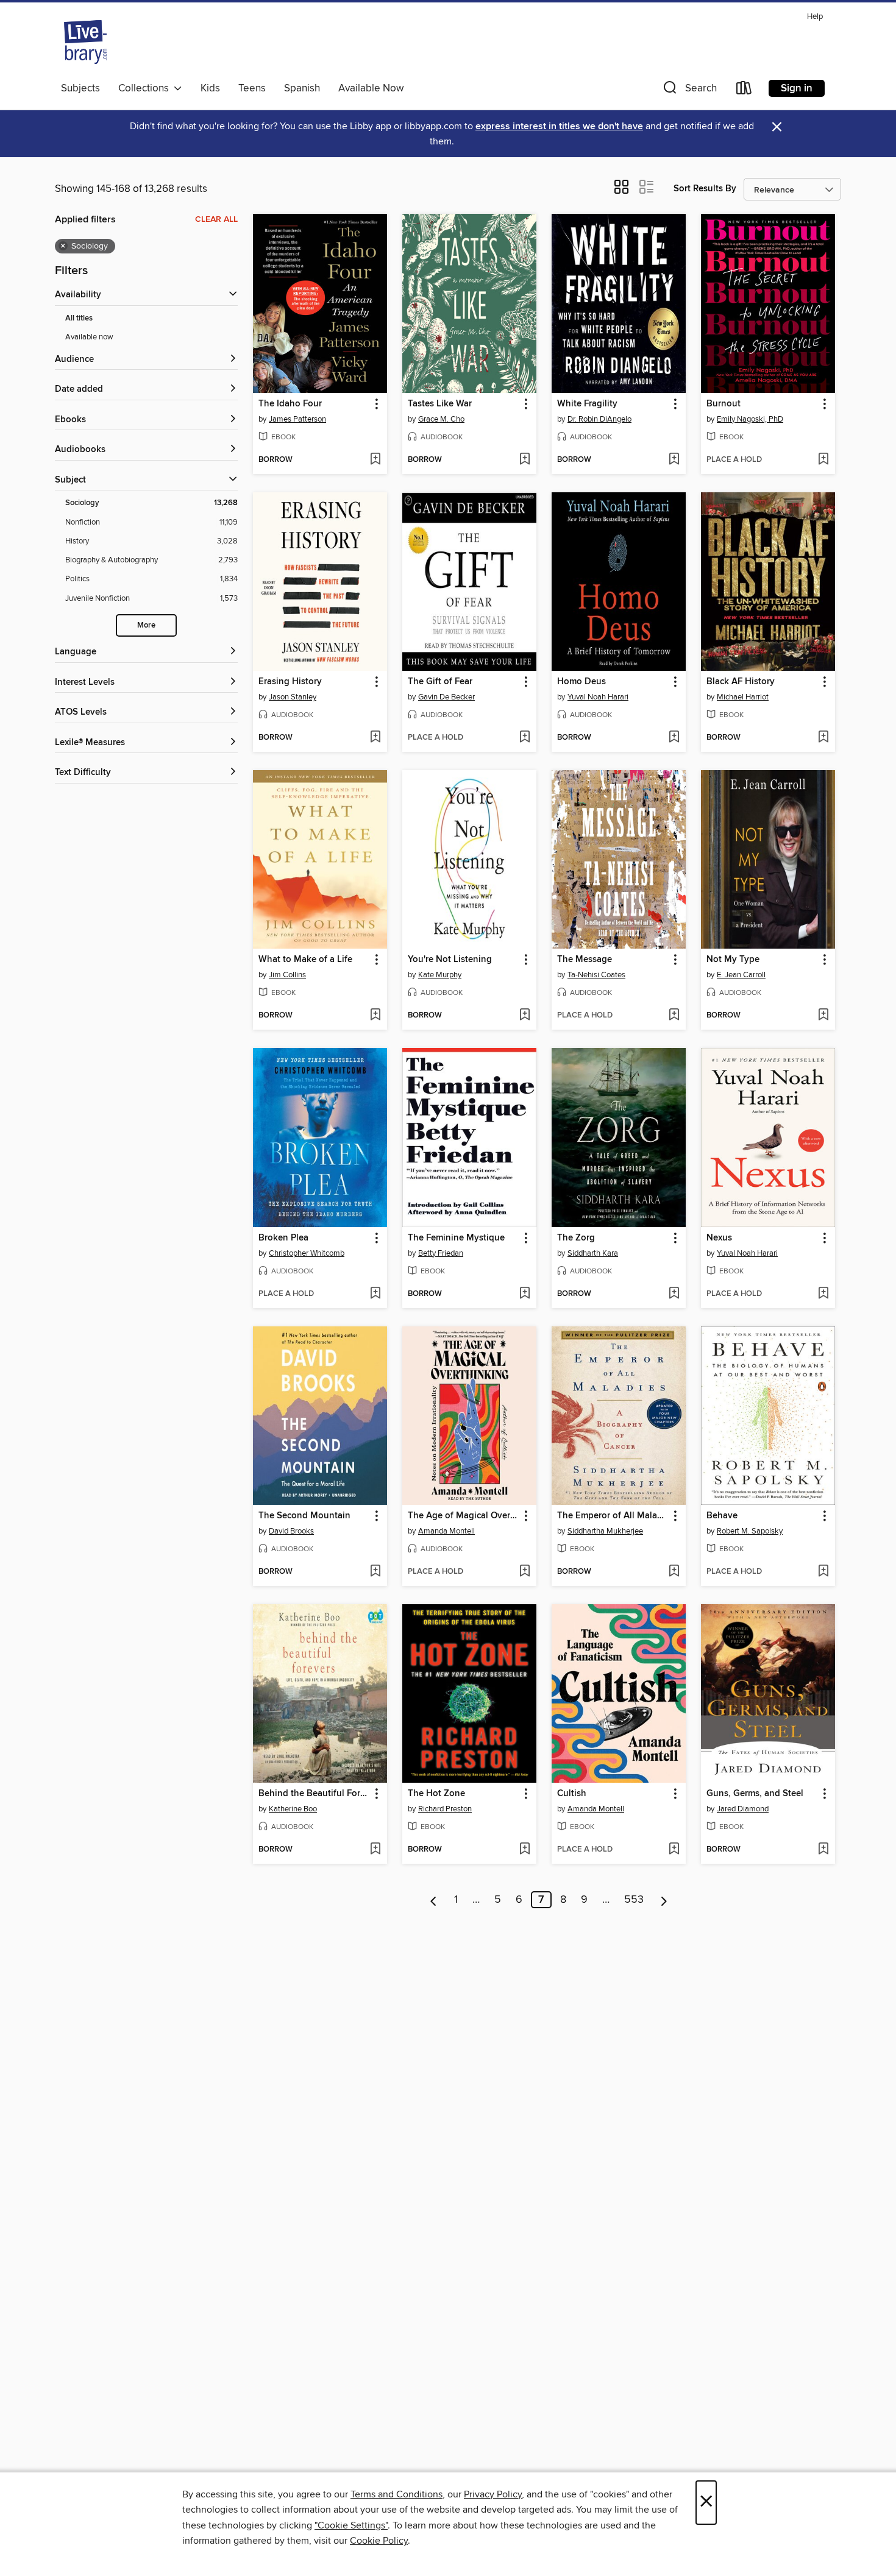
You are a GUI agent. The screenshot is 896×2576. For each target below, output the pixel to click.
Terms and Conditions (396, 2494)
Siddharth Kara (593, 1253)
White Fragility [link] (587, 404)
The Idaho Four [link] (290, 404)
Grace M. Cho (441, 419)
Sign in (797, 88)
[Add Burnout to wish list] (823, 460)
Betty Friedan (441, 1253)
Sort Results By (705, 189)
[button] (689, 90)
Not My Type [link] (733, 960)
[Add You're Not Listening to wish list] (524, 1016)
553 (634, 1900)
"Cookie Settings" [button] (351, 2525)
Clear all (216, 219)
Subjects (80, 88)
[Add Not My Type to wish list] (823, 1016)
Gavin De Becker (446, 697)
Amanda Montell (446, 1531)
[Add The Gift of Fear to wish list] (524, 738)
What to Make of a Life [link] (305, 960)
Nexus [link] (719, 1238)
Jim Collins (287, 975)
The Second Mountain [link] (304, 1516)
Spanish (302, 88)
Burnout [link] (724, 404)
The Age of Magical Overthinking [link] (464, 1516)
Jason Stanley (293, 697)
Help (815, 17)
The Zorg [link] (576, 1238)
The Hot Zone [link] (436, 1794)
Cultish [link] (572, 1794)
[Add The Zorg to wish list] (674, 1294)
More (146, 625)
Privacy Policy (493, 2494)
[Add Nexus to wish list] (823, 1294)
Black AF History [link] (741, 682)
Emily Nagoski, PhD (750, 419)
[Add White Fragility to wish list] (674, 460)
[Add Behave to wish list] (823, 1572)
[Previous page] (434, 1900)
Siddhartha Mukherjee (605, 1531)
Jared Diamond (743, 1809)
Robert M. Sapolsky (750, 1531)
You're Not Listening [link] (450, 960)
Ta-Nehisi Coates (596, 975)
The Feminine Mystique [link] (456, 1238)
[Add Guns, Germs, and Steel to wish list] (823, 1850)
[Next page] (664, 1900)
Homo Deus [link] (581, 682)
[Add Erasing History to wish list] (375, 738)
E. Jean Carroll (741, 975)
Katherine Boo (293, 1809)
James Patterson (297, 419)
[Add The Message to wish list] (674, 1016)
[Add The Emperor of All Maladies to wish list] (674, 1572)
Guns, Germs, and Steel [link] (755, 1794)
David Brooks (291, 1531)
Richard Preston (445, 1809)
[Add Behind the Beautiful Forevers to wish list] (375, 1850)
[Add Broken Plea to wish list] (375, 1294)
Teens (252, 88)
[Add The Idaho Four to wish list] (375, 460)
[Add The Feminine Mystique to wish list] (524, 1294)
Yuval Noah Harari (598, 697)
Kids (210, 88)
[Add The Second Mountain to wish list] (375, 1572)
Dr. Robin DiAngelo (599, 419)
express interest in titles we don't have (559, 126)
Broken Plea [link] (283, 1238)
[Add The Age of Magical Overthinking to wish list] (524, 1572)
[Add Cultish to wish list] (674, 1850)
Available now (89, 337)
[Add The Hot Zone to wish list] (524, 1850)
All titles (79, 318)
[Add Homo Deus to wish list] (674, 738)
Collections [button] (146, 88)
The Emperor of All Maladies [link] (613, 1516)
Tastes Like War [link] (440, 404)
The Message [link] (585, 960)
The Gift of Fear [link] (440, 682)
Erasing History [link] (290, 682)
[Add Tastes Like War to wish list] (524, 460)
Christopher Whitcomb (307, 1253)
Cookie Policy (379, 2541)
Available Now (371, 88)
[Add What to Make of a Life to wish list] (375, 1016)
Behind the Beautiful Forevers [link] (314, 1794)
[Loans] (744, 90)
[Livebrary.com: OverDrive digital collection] (85, 42)
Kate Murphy (440, 975)
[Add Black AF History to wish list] (823, 738)
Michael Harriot (743, 697)
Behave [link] (722, 1516)
